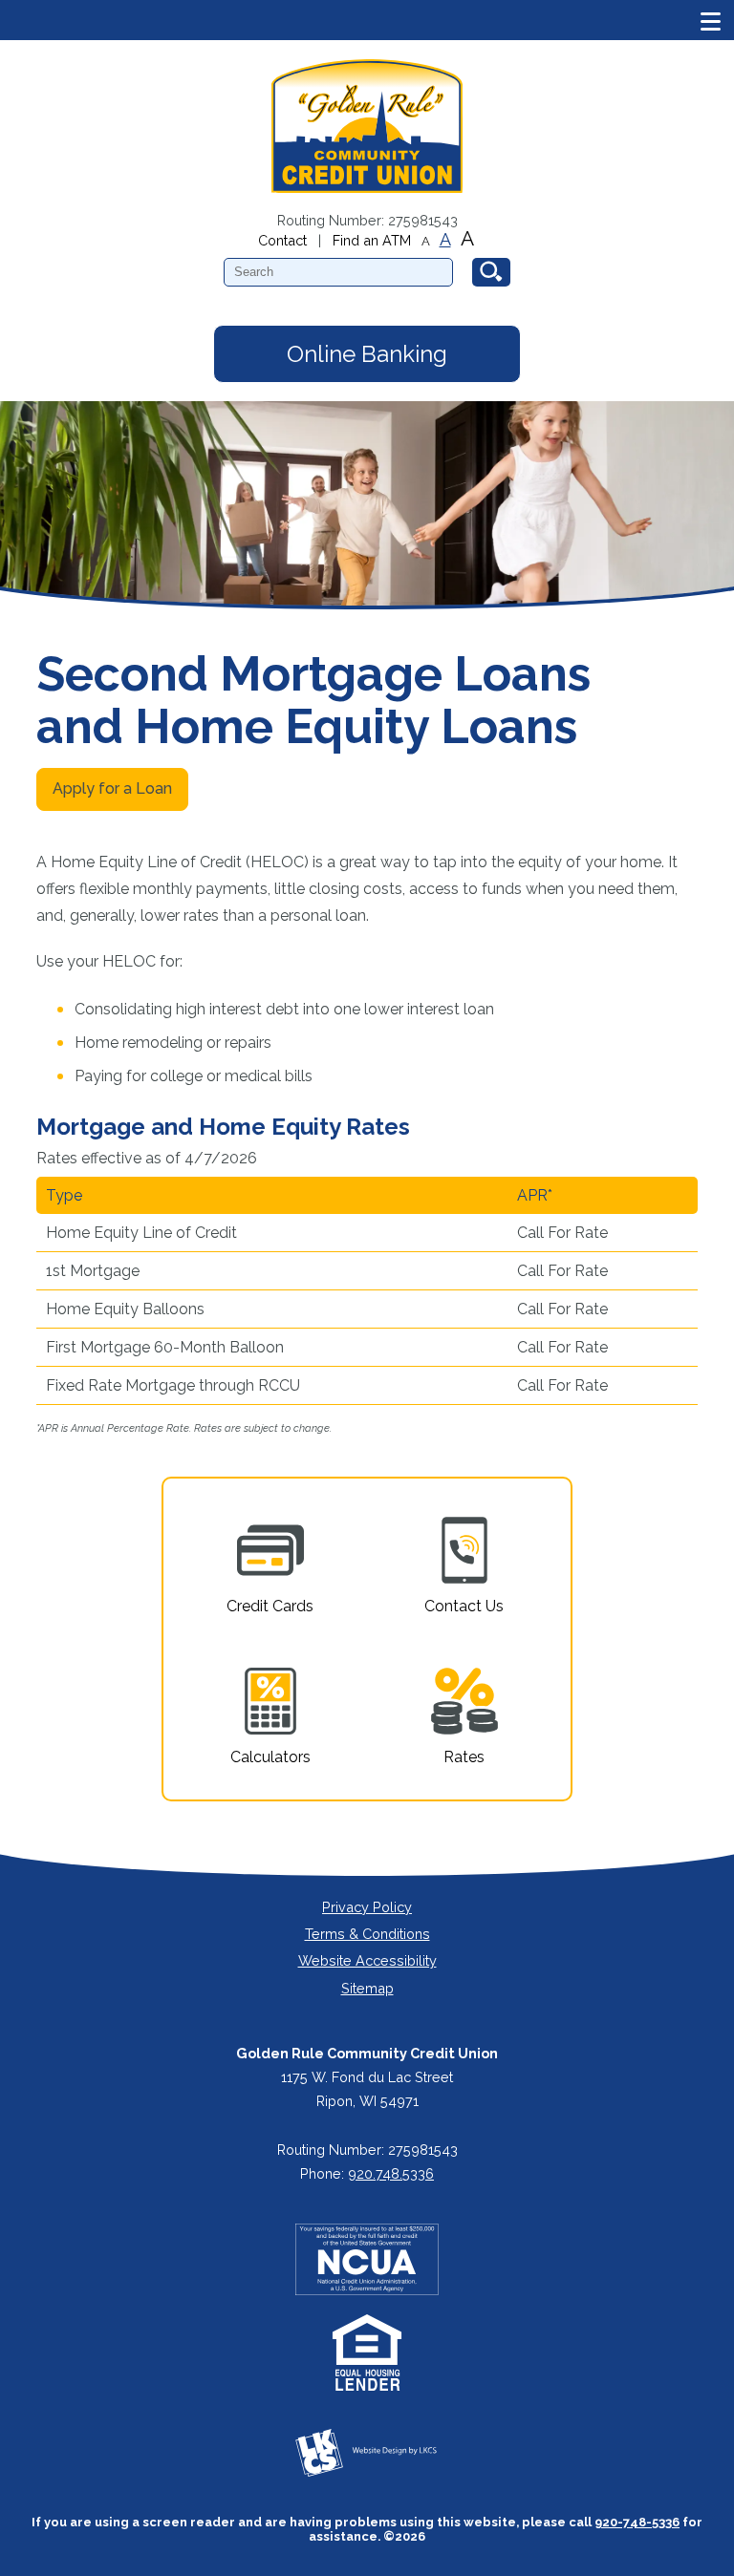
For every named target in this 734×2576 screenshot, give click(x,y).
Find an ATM (372, 240)
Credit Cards (270, 1606)
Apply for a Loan (112, 788)
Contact (282, 240)
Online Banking (367, 354)
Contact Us (464, 1606)
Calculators (270, 1757)
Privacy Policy (367, 1907)
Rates (464, 1757)
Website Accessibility (367, 1960)
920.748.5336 (391, 2173)
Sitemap (367, 1988)
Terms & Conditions (367, 1934)
